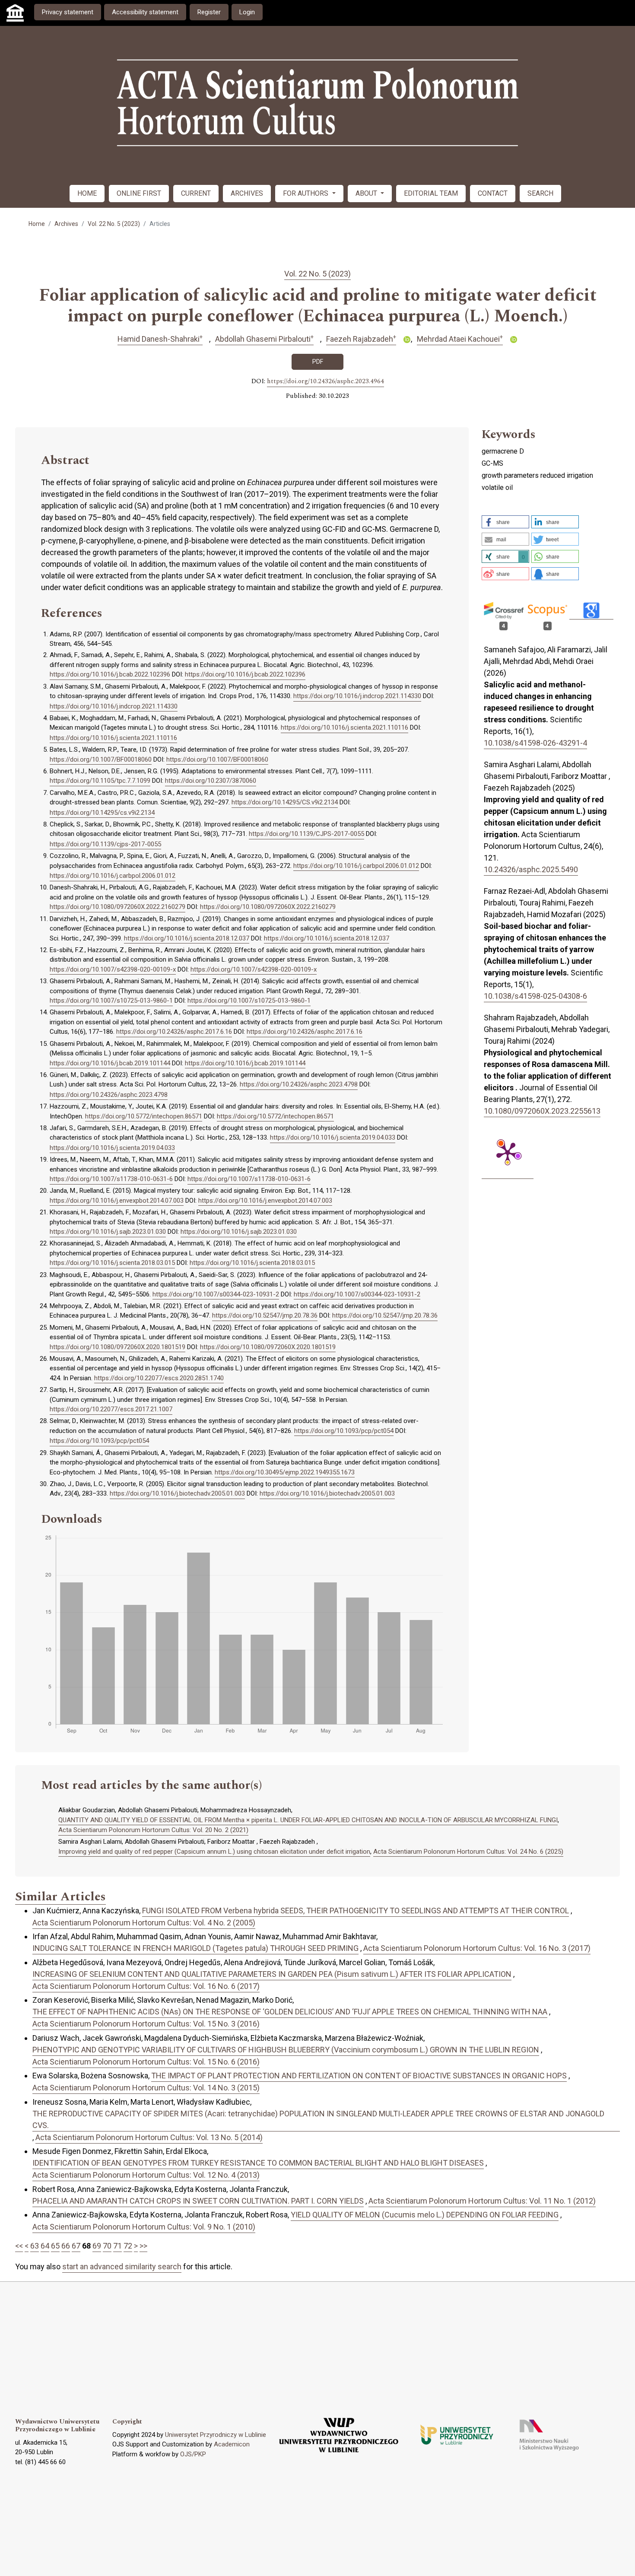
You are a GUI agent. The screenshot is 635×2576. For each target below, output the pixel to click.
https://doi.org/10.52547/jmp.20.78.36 (265, 1315)
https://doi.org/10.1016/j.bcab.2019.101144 (110, 1063)
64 (45, 2246)
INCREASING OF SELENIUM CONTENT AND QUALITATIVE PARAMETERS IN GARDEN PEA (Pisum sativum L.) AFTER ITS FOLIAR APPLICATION (272, 1974)
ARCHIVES (247, 193)
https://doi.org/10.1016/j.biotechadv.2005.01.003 (177, 1493)
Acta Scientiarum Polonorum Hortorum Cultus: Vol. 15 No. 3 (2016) (146, 2024)
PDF (318, 362)
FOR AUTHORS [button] (306, 193)
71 (117, 2246)
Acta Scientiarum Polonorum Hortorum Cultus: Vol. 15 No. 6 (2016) (146, 2062)
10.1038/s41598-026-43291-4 (535, 743)
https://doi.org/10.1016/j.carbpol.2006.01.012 (356, 866)
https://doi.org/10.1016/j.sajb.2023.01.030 (108, 1232)
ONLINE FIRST (139, 193)
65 (55, 2246)
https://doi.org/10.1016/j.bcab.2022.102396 (110, 674)
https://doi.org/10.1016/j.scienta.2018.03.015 (112, 1263)
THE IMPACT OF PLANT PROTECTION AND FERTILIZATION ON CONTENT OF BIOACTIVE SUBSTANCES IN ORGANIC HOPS (359, 2076)
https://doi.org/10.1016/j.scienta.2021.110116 (344, 727)
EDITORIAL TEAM (431, 193)
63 (35, 2246)
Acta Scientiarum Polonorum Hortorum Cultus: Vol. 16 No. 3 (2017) (477, 1948)
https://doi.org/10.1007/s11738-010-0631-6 (111, 1179)
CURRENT (196, 193)
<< (19, 2246)
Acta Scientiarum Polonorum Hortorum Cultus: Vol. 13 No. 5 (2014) (149, 2137)
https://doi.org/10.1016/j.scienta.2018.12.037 (187, 938)
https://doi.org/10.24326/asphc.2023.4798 (299, 1084)
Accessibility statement (145, 12)
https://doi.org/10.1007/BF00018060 (101, 759)
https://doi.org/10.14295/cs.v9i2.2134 (102, 813)
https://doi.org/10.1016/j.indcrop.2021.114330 (357, 696)
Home (37, 224)
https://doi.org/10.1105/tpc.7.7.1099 (100, 781)
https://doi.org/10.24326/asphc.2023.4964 (325, 381)
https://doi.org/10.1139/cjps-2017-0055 (105, 844)
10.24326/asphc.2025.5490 (531, 869)
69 (97, 2246)
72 (128, 2246)
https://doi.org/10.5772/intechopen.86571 (144, 1116)
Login (247, 12)
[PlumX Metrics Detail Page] (508, 1153)
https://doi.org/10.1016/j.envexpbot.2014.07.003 (117, 1201)
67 (76, 2246)
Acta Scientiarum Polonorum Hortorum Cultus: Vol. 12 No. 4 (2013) (146, 2175)
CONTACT (493, 193)
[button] (505, 522)
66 (66, 2246)
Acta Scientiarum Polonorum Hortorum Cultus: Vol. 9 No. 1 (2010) (144, 2227)
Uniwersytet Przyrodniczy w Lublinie (216, 2435)
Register (209, 12)
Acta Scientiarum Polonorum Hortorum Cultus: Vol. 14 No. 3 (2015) (146, 2088)
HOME (87, 193)
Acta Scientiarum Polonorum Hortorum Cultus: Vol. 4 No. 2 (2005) (144, 1923)
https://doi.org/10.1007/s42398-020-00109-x (113, 969)
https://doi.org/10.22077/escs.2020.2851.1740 (159, 1378)
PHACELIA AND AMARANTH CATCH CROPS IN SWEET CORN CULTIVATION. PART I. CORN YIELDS (198, 2201)
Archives (66, 224)
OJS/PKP (193, 2454)
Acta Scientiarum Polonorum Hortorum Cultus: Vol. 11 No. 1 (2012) (482, 2201)
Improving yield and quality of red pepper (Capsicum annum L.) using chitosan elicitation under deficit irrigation (214, 1852)
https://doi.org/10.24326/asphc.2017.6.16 (174, 1032)
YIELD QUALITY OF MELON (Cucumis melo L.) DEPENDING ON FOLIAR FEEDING (425, 2215)
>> (143, 2246)
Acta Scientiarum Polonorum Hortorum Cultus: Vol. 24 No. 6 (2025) (468, 1852)
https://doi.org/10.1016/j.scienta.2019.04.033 (333, 1137)
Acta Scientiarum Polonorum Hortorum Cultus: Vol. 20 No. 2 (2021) (153, 1830)
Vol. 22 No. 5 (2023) (114, 224)
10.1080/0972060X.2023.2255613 (542, 1111)
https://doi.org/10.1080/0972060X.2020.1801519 (117, 1347)
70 (107, 2246)
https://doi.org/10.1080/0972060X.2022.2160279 (117, 907)
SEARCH (540, 193)
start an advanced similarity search (122, 2266)
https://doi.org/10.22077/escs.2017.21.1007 (111, 1409)
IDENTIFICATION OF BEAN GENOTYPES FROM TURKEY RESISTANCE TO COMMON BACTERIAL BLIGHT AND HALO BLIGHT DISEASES (258, 2163)
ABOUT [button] (367, 193)
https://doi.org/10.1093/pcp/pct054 (344, 1431)
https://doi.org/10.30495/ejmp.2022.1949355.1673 (285, 1472)
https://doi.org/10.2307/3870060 (211, 781)
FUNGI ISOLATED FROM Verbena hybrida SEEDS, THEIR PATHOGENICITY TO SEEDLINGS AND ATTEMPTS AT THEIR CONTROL (356, 1911)
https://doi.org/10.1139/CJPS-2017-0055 (306, 834)
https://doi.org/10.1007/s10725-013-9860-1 (111, 1001)
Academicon (232, 2444)
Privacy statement (68, 12)
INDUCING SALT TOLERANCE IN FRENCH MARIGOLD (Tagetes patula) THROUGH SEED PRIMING (195, 1948)
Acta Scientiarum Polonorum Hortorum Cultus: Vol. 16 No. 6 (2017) (146, 1986)
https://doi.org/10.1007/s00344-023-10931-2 (216, 1294)
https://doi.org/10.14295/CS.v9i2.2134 (285, 802)
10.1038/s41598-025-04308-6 (535, 996)
